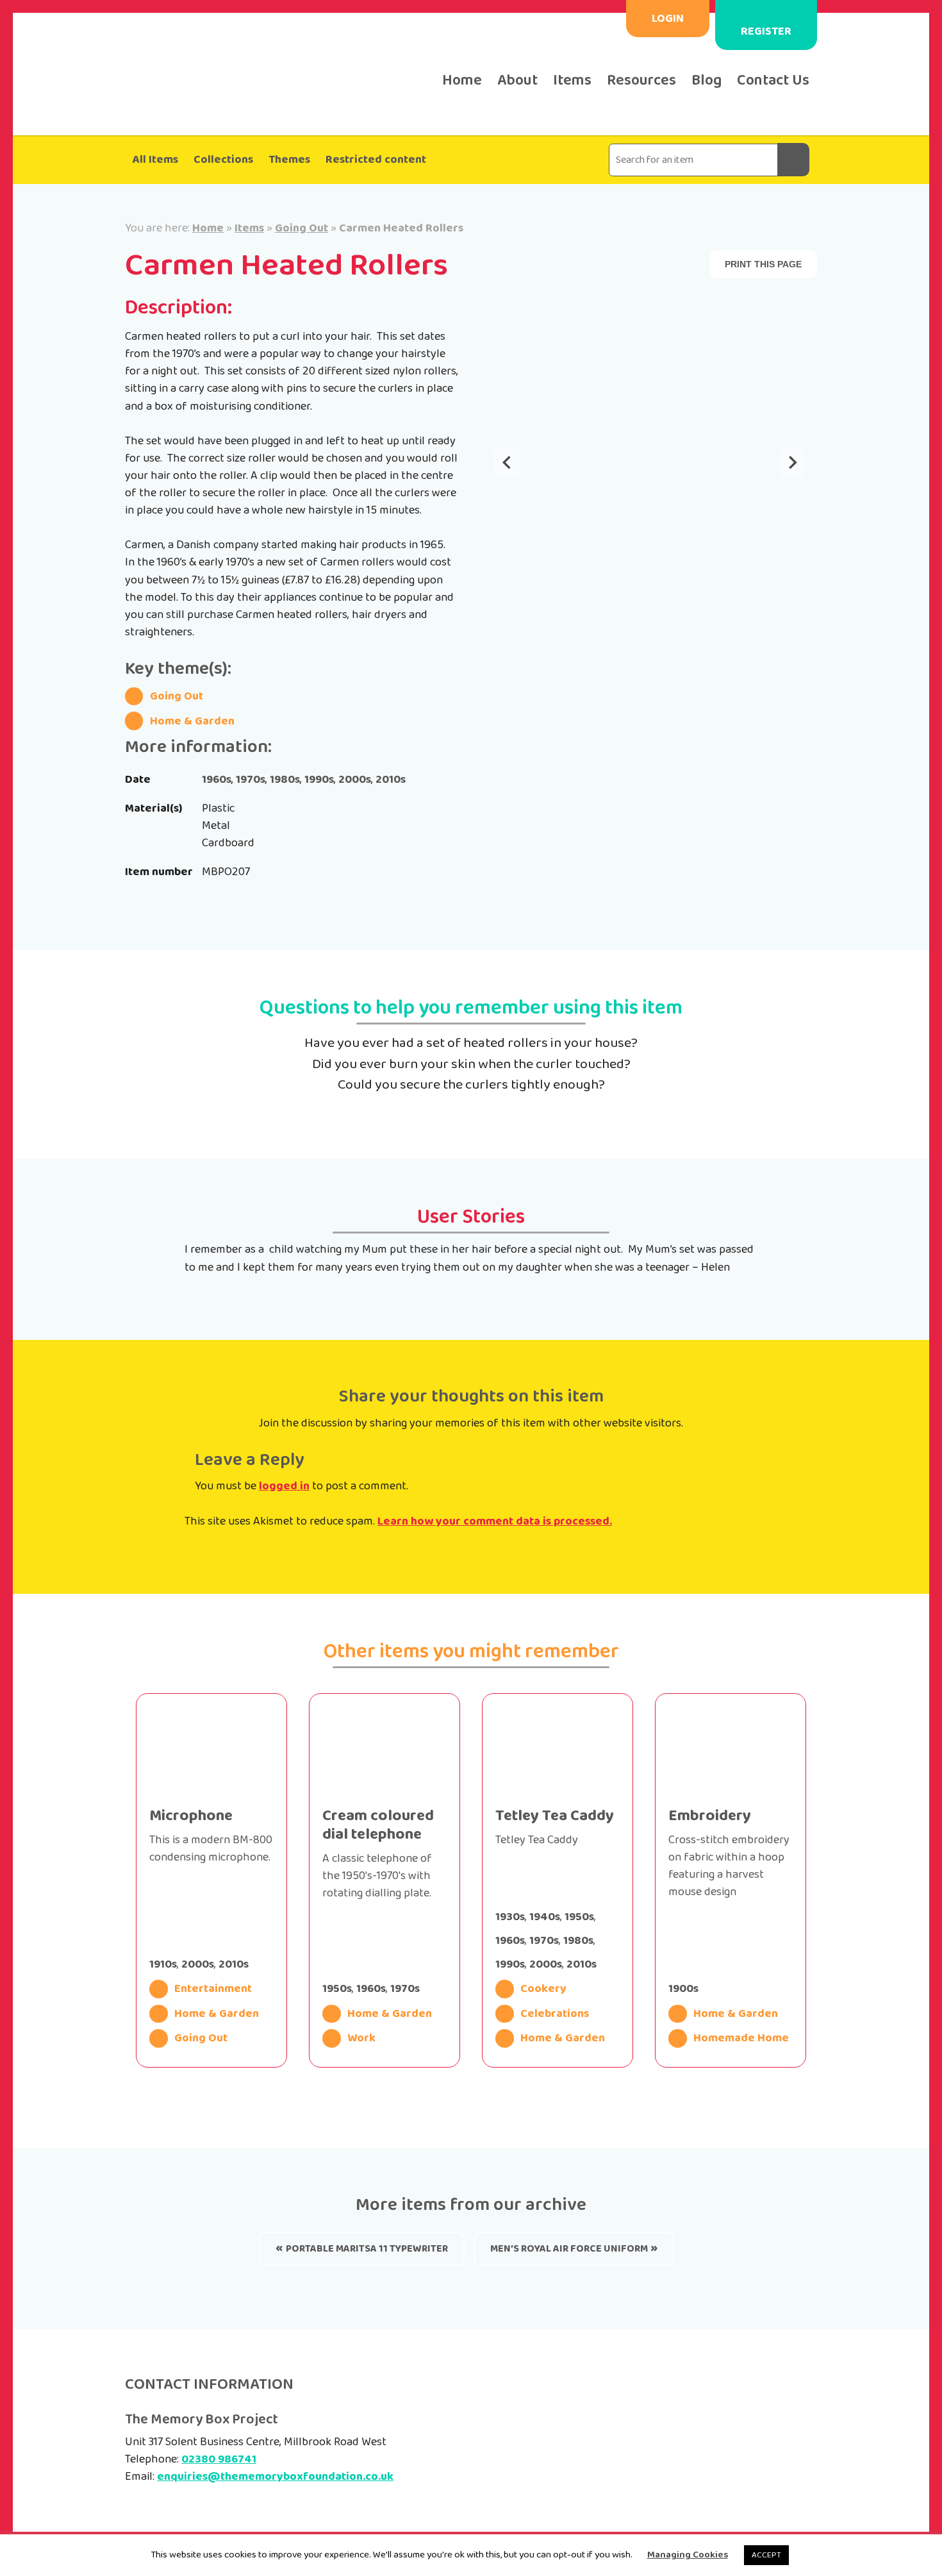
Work (361, 2038)
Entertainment (213, 1989)
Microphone (191, 1816)
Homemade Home (741, 2038)
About (517, 80)
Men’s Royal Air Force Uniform (569, 2249)
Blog (706, 80)
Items (572, 80)
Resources (641, 80)
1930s (510, 1917)
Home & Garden (192, 721)
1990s (319, 780)
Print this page (763, 264)
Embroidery (710, 1816)
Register (766, 31)
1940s (545, 1917)
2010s (391, 780)
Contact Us (773, 80)
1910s (163, 1964)
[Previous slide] (508, 464)
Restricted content (376, 160)
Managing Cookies (688, 2555)
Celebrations (555, 2014)
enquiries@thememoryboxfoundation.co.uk (275, 2477)
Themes (289, 160)
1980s (285, 780)
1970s (251, 780)
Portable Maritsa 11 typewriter (367, 2249)
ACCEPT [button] (766, 2555)
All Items (155, 160)
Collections (223, 160)
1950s (337, 1989)
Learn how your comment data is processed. (495, 1521)
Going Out (302, 228)
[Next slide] (792, 464)
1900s (683, 1989)
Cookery (543, 1989)
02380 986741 (219, 2459)
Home (462, 80)
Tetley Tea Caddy (555, 1816)
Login (668, 19)
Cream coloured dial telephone (378, 1825)
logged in (284, 1486)
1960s (217, 780)
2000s (355, 780)
